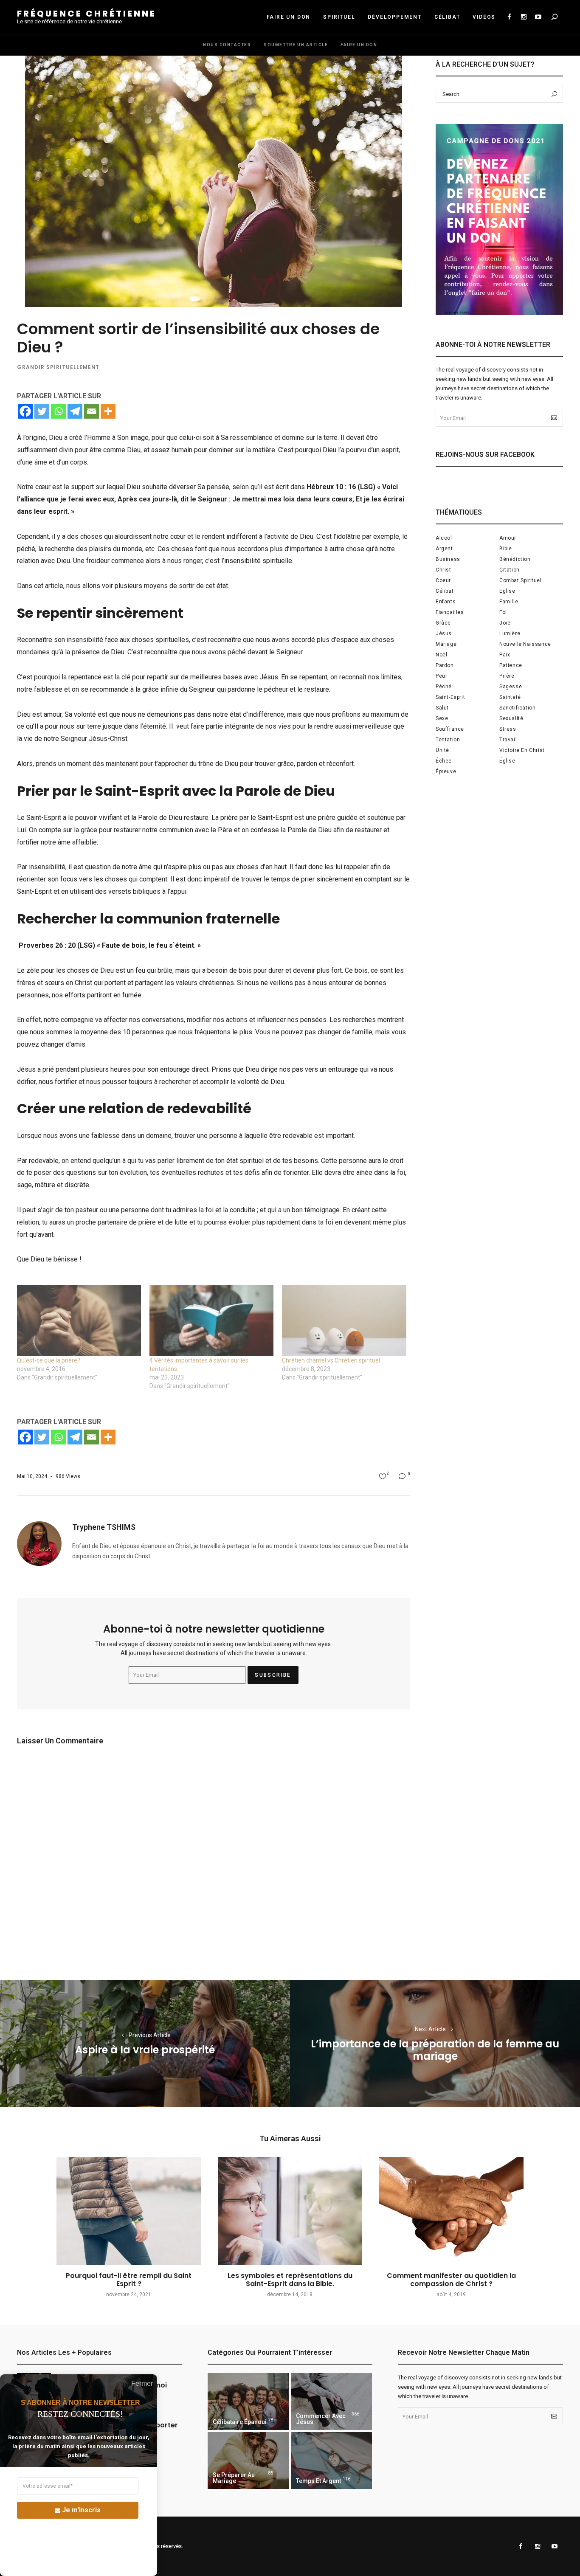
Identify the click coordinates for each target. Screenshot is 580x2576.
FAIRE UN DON (289, 17)
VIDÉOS (484, 17)
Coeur (443, 580)
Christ (443, 570)
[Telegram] (75, 411)
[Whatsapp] (58, 411)
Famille (509, 602)
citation (510, 570)
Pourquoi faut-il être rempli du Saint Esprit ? (129, 2280)
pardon (445, 665)
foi (503, 612)
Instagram (524, 17)
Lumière (510, 633)
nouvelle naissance (525, 644)
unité (442, 750)
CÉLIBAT (447, 17)
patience (511, 665)
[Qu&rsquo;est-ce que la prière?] (79, 1321)
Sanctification (517, 708)
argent (444, 549)
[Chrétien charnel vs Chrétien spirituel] (344, 1321)
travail (508, 740)
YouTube (538, 17)
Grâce (443, 623)
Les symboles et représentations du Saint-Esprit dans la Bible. (290, 2280)
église (507, 761)
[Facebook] (25, 411)
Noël (441, 655)
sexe (442, 718)
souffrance (450, 729)
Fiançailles (450, 612)
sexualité (511, 718)
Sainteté (510, 697)
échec (444, 761)
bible (506, 549)
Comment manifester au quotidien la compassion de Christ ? (451, 2280)
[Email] (92, 411)
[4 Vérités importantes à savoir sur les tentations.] (211, 1321)
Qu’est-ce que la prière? (49, 1360)
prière (507, 676)
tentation (448, 740)
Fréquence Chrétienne (87, 14)
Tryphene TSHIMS (104, 1527)
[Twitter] (42, 411)
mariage (446, 644)
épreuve (446, 771)
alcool (444, 538)
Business (448, 559)
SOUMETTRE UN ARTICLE (296, 45)
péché (444, 687)
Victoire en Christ (522, 750)
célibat (445, 591)
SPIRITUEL (339, 17)
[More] (108, 411)
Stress (508, 729)
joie (505, 623)
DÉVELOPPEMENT (394, 17)
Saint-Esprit (450, 697)
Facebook (509, 17)
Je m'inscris (81, 2510)
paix (505, 655)
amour (508, 538)
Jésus (444, 633)
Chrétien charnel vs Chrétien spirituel (331, 1360)
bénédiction (515, 559)
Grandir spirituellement (58, 367)
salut (442, 708)
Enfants (446, 602)
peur (441, 676)
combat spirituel (521, 580)
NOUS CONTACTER (227, 45)
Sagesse (511, 687)
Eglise (507, 591)
